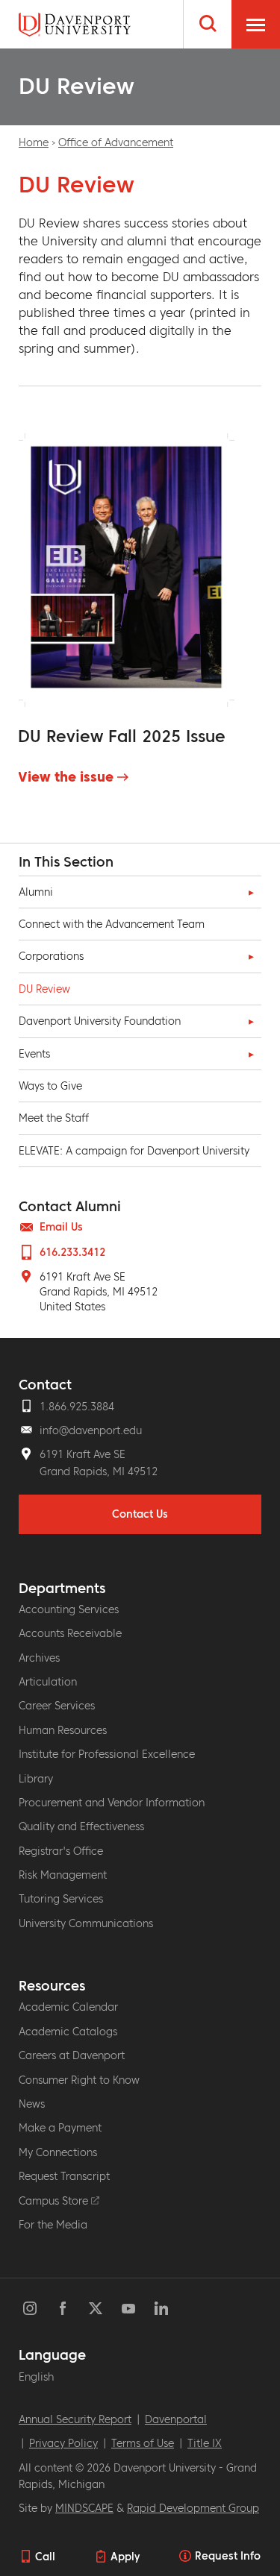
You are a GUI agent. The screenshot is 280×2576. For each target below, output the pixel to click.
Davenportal (176, 2419)
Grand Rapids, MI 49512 (99, 1471)
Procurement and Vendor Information (112, 1803)
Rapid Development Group (193, 2508)
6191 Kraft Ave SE (83, 1454)
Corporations (51, 956)
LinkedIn (161, 2308)
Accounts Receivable (70, 1633)
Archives (39, 1658)
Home (34, 142)
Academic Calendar (68, 2007)
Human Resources (63, 1730)
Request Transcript (64, 2176)
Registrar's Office (61, 1851)
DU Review (44, 989)
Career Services (57, 1706)
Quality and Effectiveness (81, 1826)
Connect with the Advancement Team (112, 924)
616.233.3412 (72, 1252)
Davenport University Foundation (100, 1021)
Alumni (36, 892)
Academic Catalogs (68, 2032)
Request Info (228, 2556)
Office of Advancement (116, 142)
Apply (125, 2557)
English (36, 2377)
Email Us (61, 1227)
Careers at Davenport (72, 2055)
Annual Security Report (75, 2419)
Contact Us (140, 1514)
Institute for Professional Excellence (107, 1754)
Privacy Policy (63, 2443)
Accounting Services (69, 1609)
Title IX (205, 2443)
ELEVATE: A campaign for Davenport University (134, 1151)
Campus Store (55, 2201)
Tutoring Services (61, 1899)
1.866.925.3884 (77, 1407)
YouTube (128, 2308)
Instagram (30, 2308)
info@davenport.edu (91, 1430)
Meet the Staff (54, 1118)
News (32, 2104)
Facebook (63, 2308)
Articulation (48, 1682)
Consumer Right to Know (79, 2080)
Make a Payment (60, 2128)
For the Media (53, 2225)
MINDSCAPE (84, 2508)
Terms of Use (143, 2443)
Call (45, 2557)
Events (34, 1054)
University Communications (86, 1923)
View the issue (66, 777)
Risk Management (63, 1875)
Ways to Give (50, 1086)
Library (36, 1779)
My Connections (58, 2152)
